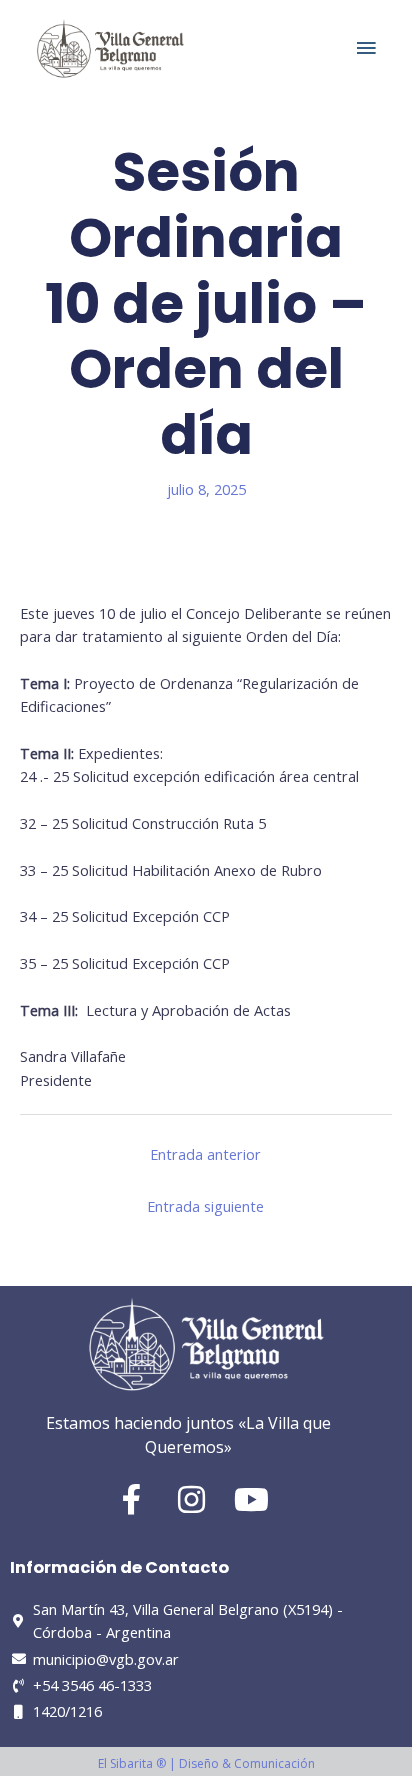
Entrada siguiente (205, 1206)
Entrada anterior (205, 1154)
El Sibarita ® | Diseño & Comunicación (206, 1763)
